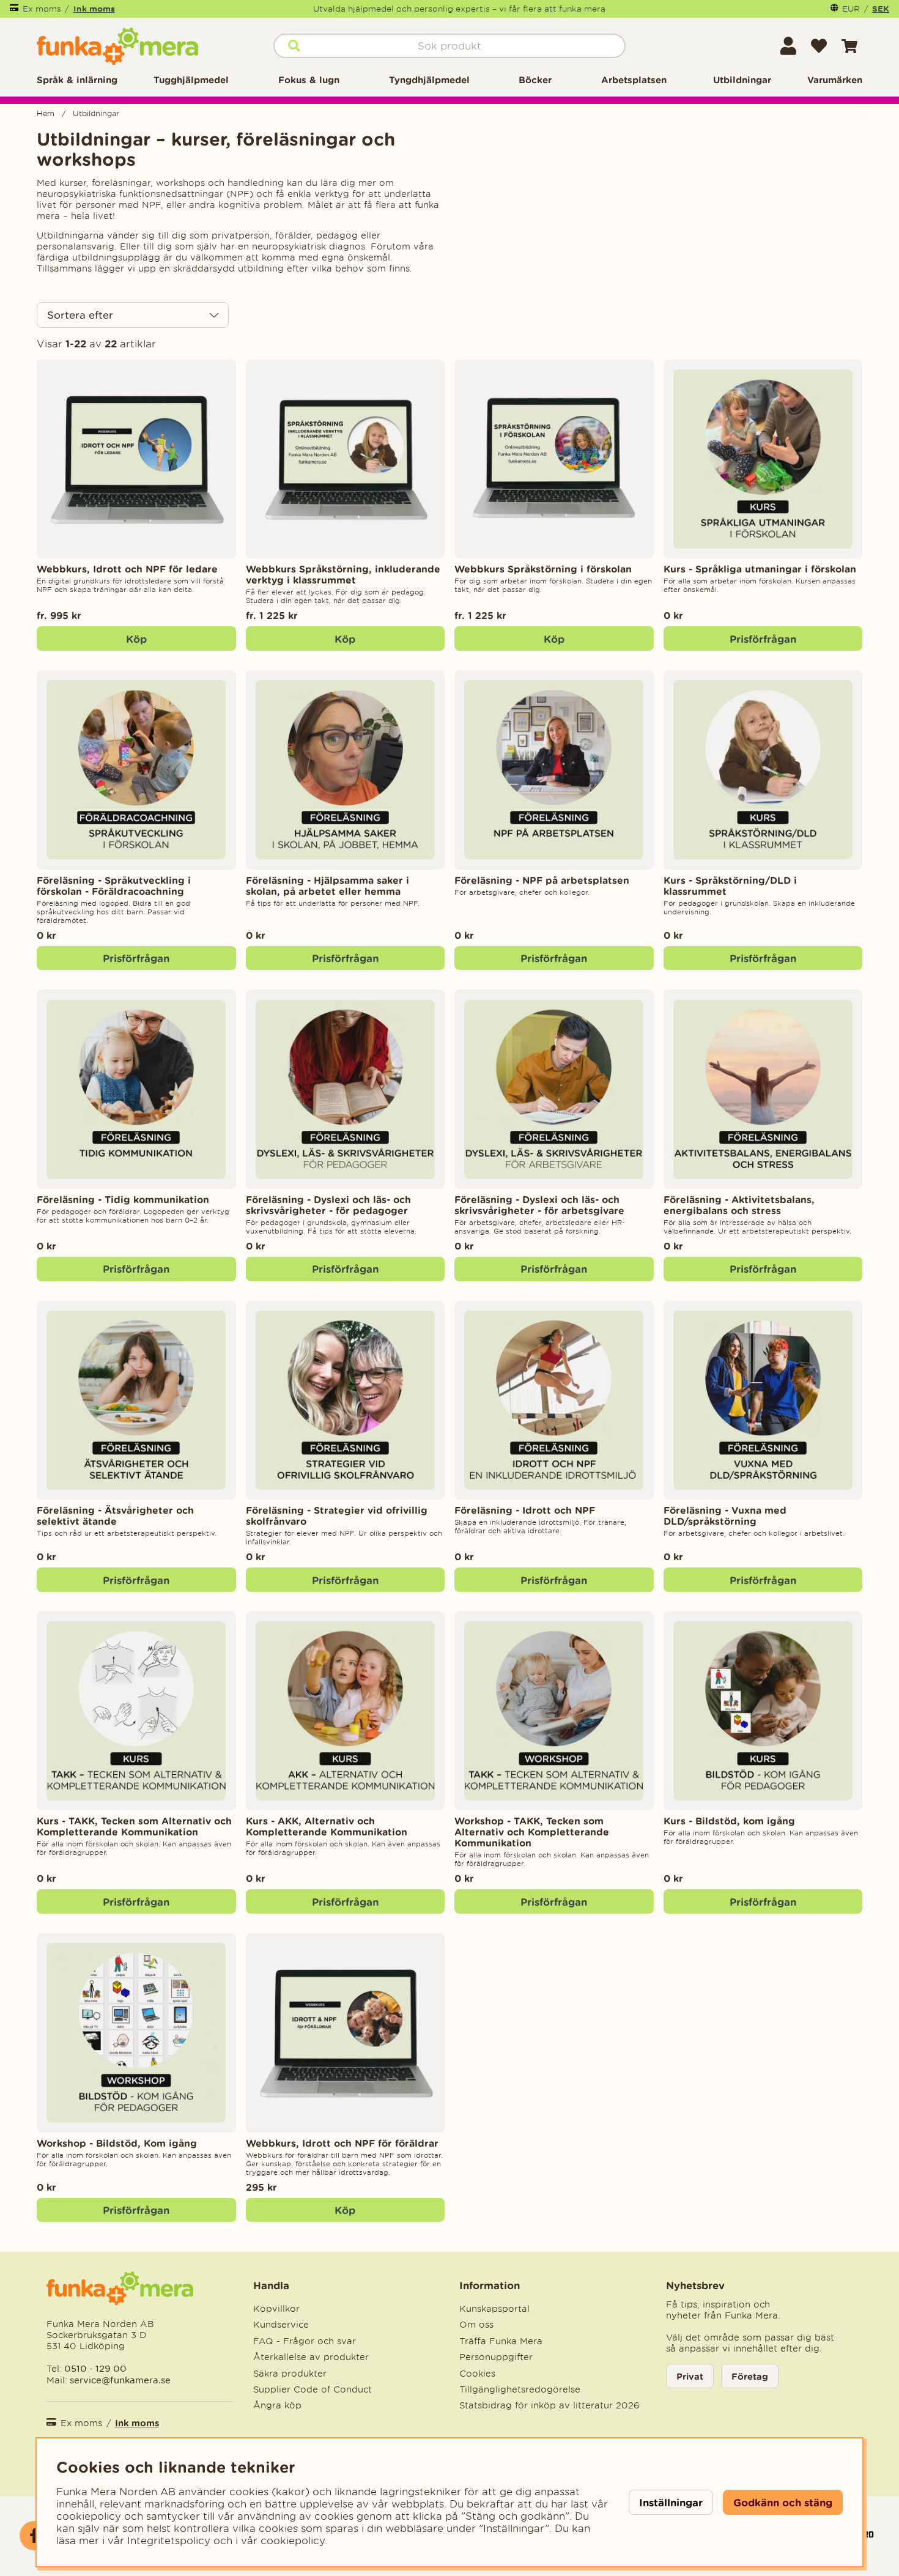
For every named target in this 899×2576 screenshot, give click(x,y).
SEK (881, 9)
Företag (750, 2376)
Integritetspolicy (169, 2541)
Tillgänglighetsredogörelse (520, 2389)
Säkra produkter (290, 2374)
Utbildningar (742, 80)
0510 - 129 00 (95, 2368)
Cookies (477, 2374)
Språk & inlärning (77, 80)
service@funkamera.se (119, 2380)
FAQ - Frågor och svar (305, 2341)
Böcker (535, 80)
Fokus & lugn (309, 80)
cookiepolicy (293, 2541)
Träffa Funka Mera (501, 2341)
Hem (46, 113)
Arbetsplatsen (634, 80)
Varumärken (835, 80)
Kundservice (281, 2325)
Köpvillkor (276, 2309)
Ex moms (42, 9)
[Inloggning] (788, 46)
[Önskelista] (819, 46)
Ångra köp (277, 2405)
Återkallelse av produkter (311, 2357)
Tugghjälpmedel (191, 80)
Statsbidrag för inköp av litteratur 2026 (549, 2405)
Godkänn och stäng (783, 2502)
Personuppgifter (496, 2357)
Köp (136, 639)
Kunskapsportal (494, 2309)
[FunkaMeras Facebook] (34, 2536)
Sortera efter (80, 315)
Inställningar (671, 2502)
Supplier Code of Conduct (313, 2389)
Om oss (476, 2325)
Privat (690, 2376)
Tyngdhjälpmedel (429, 80)
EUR (851, 9)
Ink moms (94, 9)
